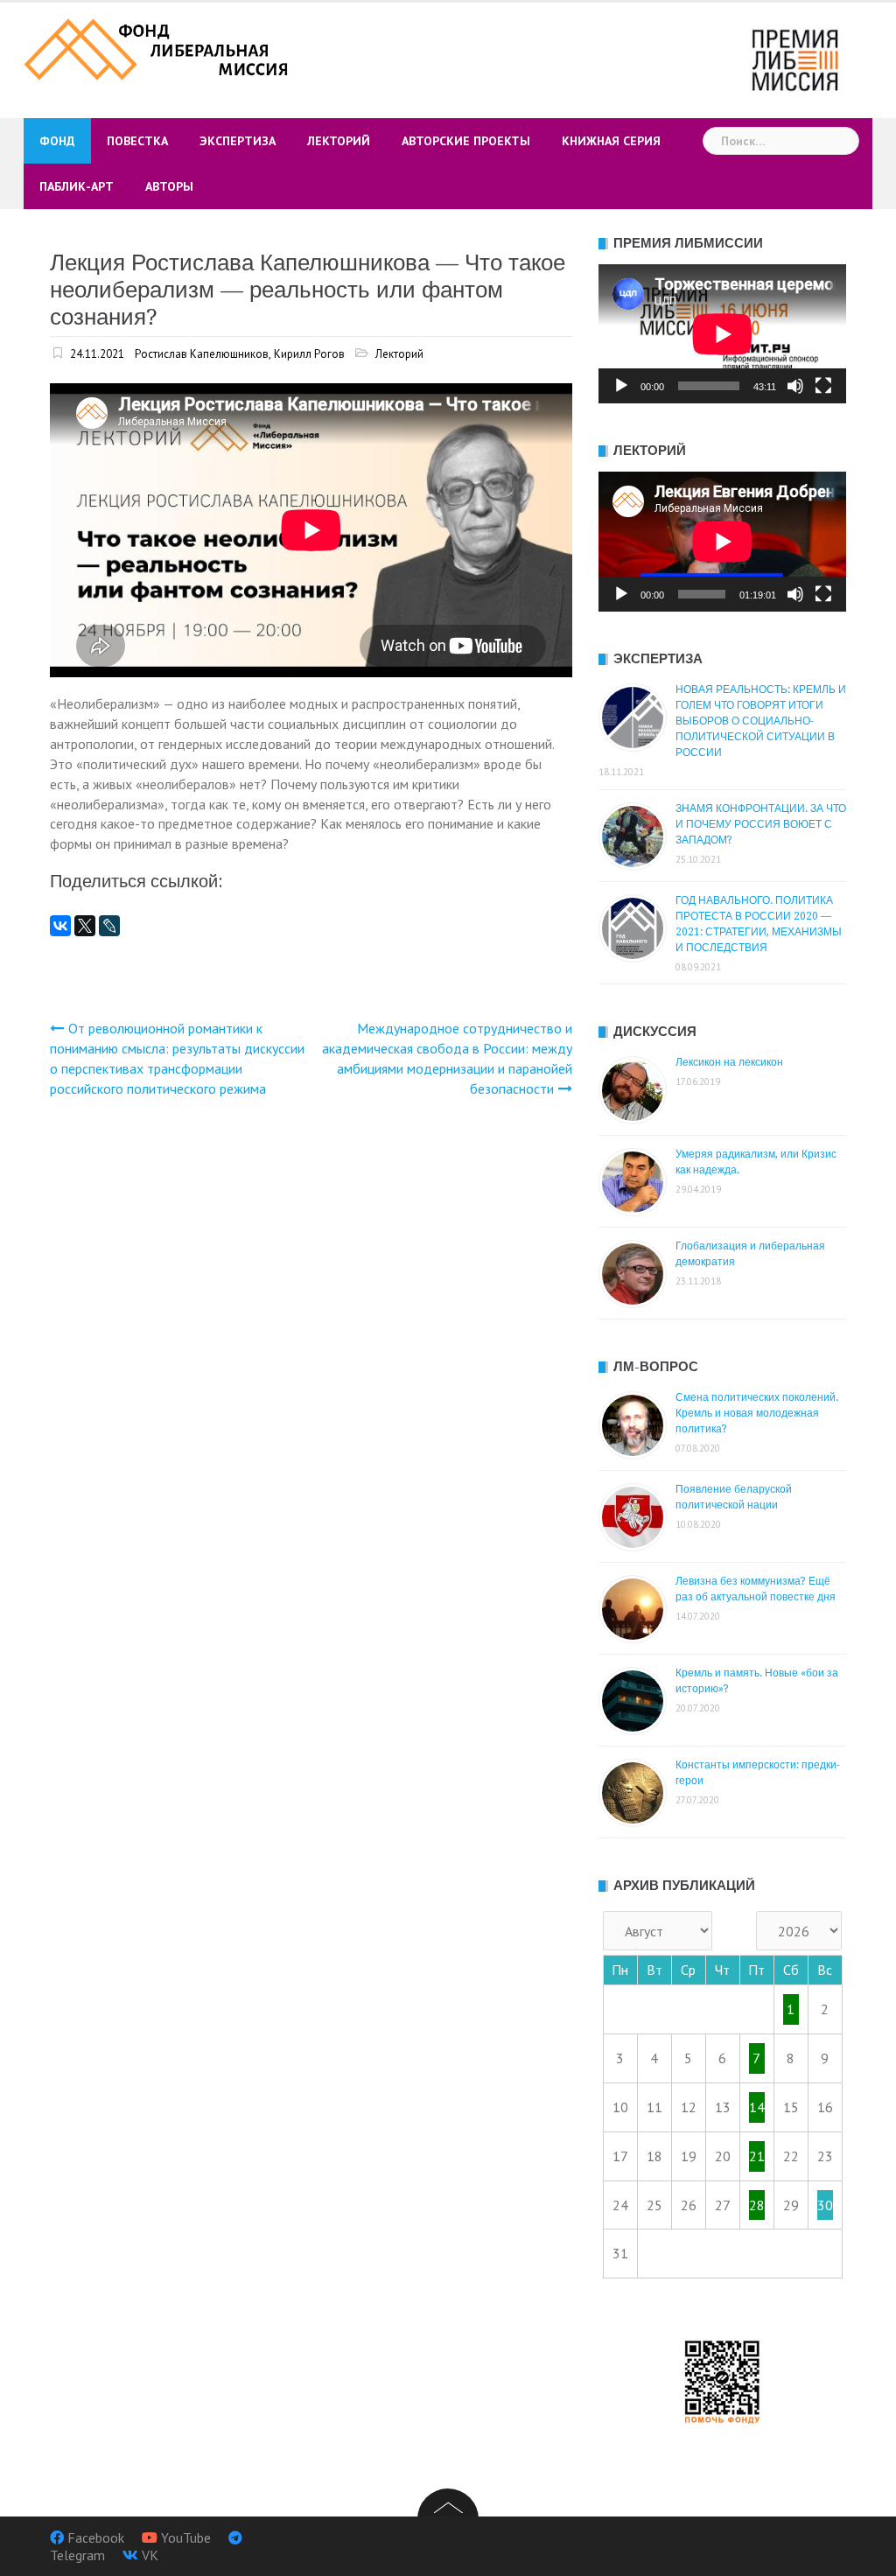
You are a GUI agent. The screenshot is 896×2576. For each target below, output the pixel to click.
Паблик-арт (77, 186)
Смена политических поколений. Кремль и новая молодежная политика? (757, 1413)
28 (757, 2205)
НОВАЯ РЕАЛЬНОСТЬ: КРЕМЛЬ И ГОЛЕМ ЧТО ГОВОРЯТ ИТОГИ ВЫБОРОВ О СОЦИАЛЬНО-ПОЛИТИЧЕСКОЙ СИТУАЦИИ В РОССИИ (761, 721)
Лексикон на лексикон (729, 1062)
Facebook (96, 2537)
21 (757, 2156)
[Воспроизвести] (621, 386)
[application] (722, 334)
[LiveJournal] (109, 926)
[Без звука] (795, 386)
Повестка (137, 141)
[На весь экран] (823, 386)
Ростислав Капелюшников (202, 354)
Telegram (77, 2555)
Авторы (169, 186)
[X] (85, 926)
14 (757, 2107)
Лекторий (339, 141)
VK (150, 2555)
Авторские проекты (466, 141)
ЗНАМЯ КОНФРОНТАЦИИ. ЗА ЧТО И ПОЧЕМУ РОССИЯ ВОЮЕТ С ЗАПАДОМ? (761, 824)
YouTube (186, 2537)
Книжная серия (611, 141)
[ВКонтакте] (60, 926)
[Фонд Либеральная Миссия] (158, 47)
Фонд (57, 141)
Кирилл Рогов (309, 354)
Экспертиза (238, 141)
